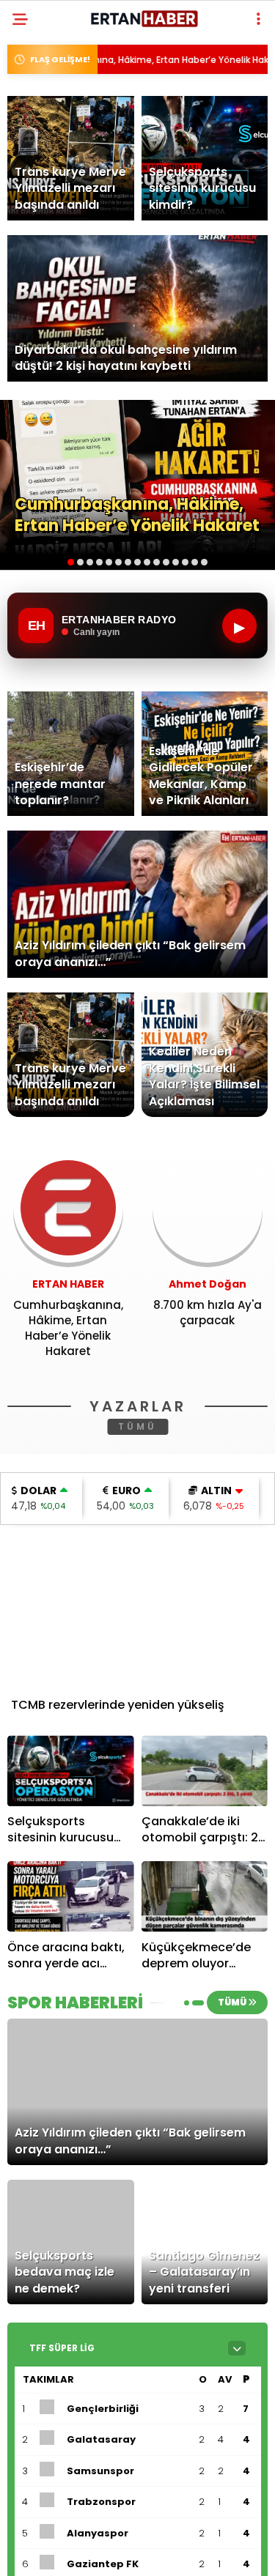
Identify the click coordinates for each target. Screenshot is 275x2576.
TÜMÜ (137, 1426)
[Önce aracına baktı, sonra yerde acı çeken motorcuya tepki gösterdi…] (71, 1897)
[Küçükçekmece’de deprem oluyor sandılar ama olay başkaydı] (205, 1897)
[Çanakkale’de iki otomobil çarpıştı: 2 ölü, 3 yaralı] (205, 1771)
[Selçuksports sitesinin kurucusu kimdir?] (71, 1771)
